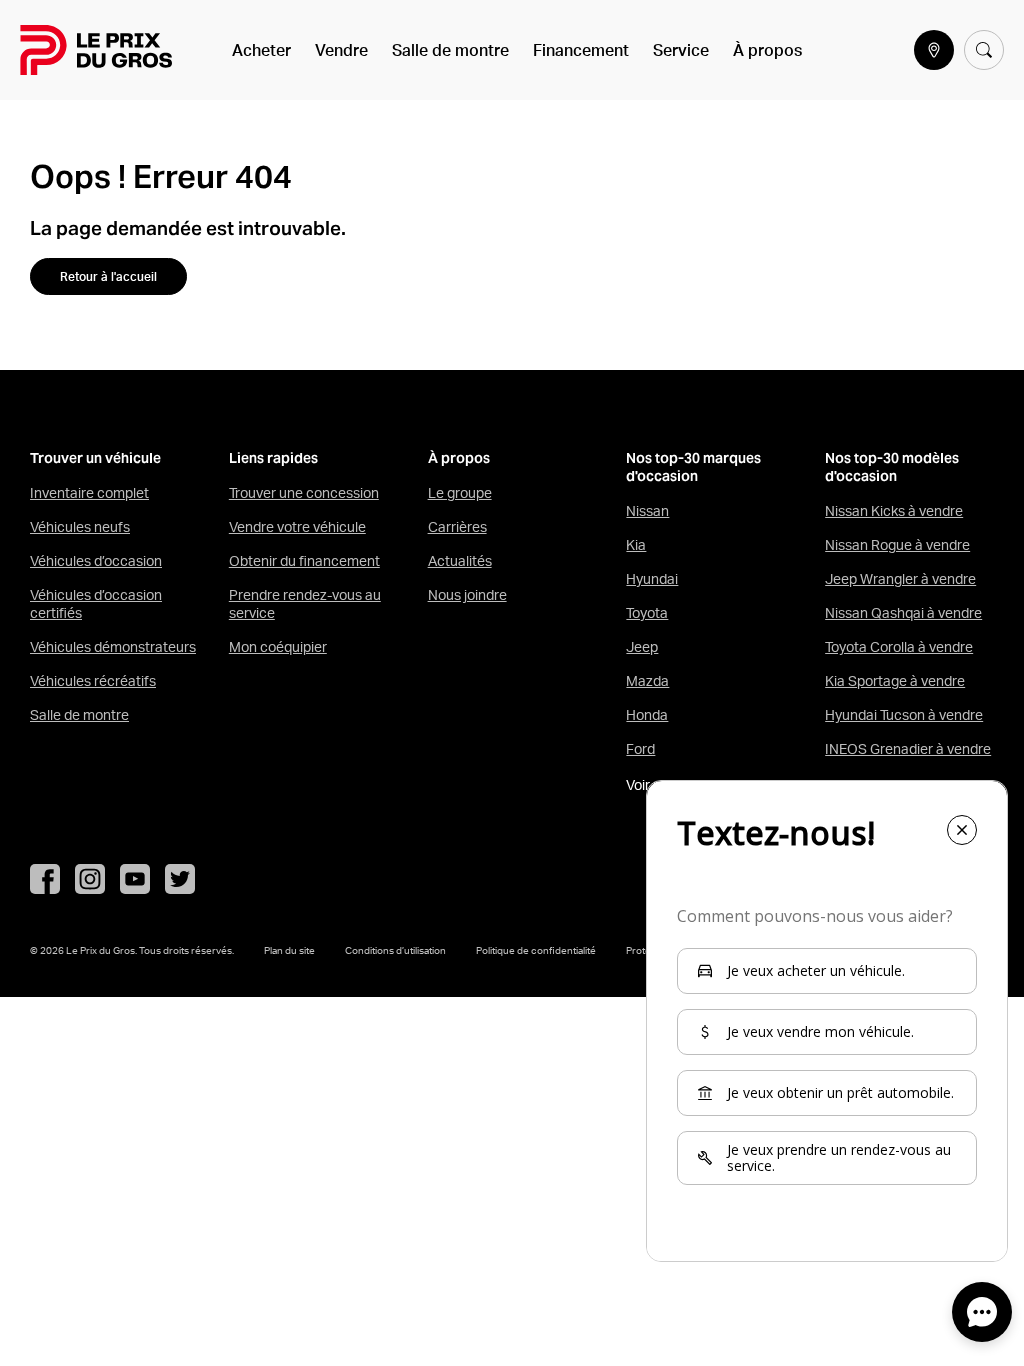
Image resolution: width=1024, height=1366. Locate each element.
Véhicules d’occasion (96, 561)
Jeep (642, 647)
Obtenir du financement (304, 561)
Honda (647, 715)
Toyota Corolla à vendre (899, 647)
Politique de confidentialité (536, 950)
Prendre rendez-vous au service (305, 604)
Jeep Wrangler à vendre (900, 579)
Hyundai (652, 579)
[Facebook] (45, 879)
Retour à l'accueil (108, 276)
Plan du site (289, 950)
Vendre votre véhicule (297, 527)
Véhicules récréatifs (93, 681)
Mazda (647, 681)
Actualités (460, 561)
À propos (767, 50)
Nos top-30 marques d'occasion (693, 467)
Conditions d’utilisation (395, 950)
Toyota (647, 613)
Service (681, 50)
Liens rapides (273, 458)
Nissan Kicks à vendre (894, 511)
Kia (636, 545)
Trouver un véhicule (95, 458)
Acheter (261, 50)
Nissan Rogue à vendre (897, 545)
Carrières (457, 527)
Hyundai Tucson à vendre (904, 715)
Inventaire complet (89, 493)
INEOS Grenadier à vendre (908, 749)
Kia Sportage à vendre (895, 681)
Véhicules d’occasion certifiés (96, 604)
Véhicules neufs (80, 527)
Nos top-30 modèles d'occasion (892, 467)
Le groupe (460, 493)
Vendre (341, 50)
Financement (581, 50)
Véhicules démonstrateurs (113, 647)
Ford (640, 749)
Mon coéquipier (278, 647)
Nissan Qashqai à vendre (903, 613)
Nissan (647, 511)
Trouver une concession (304, 493)
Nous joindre (467, 595)
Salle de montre (450, 50)
